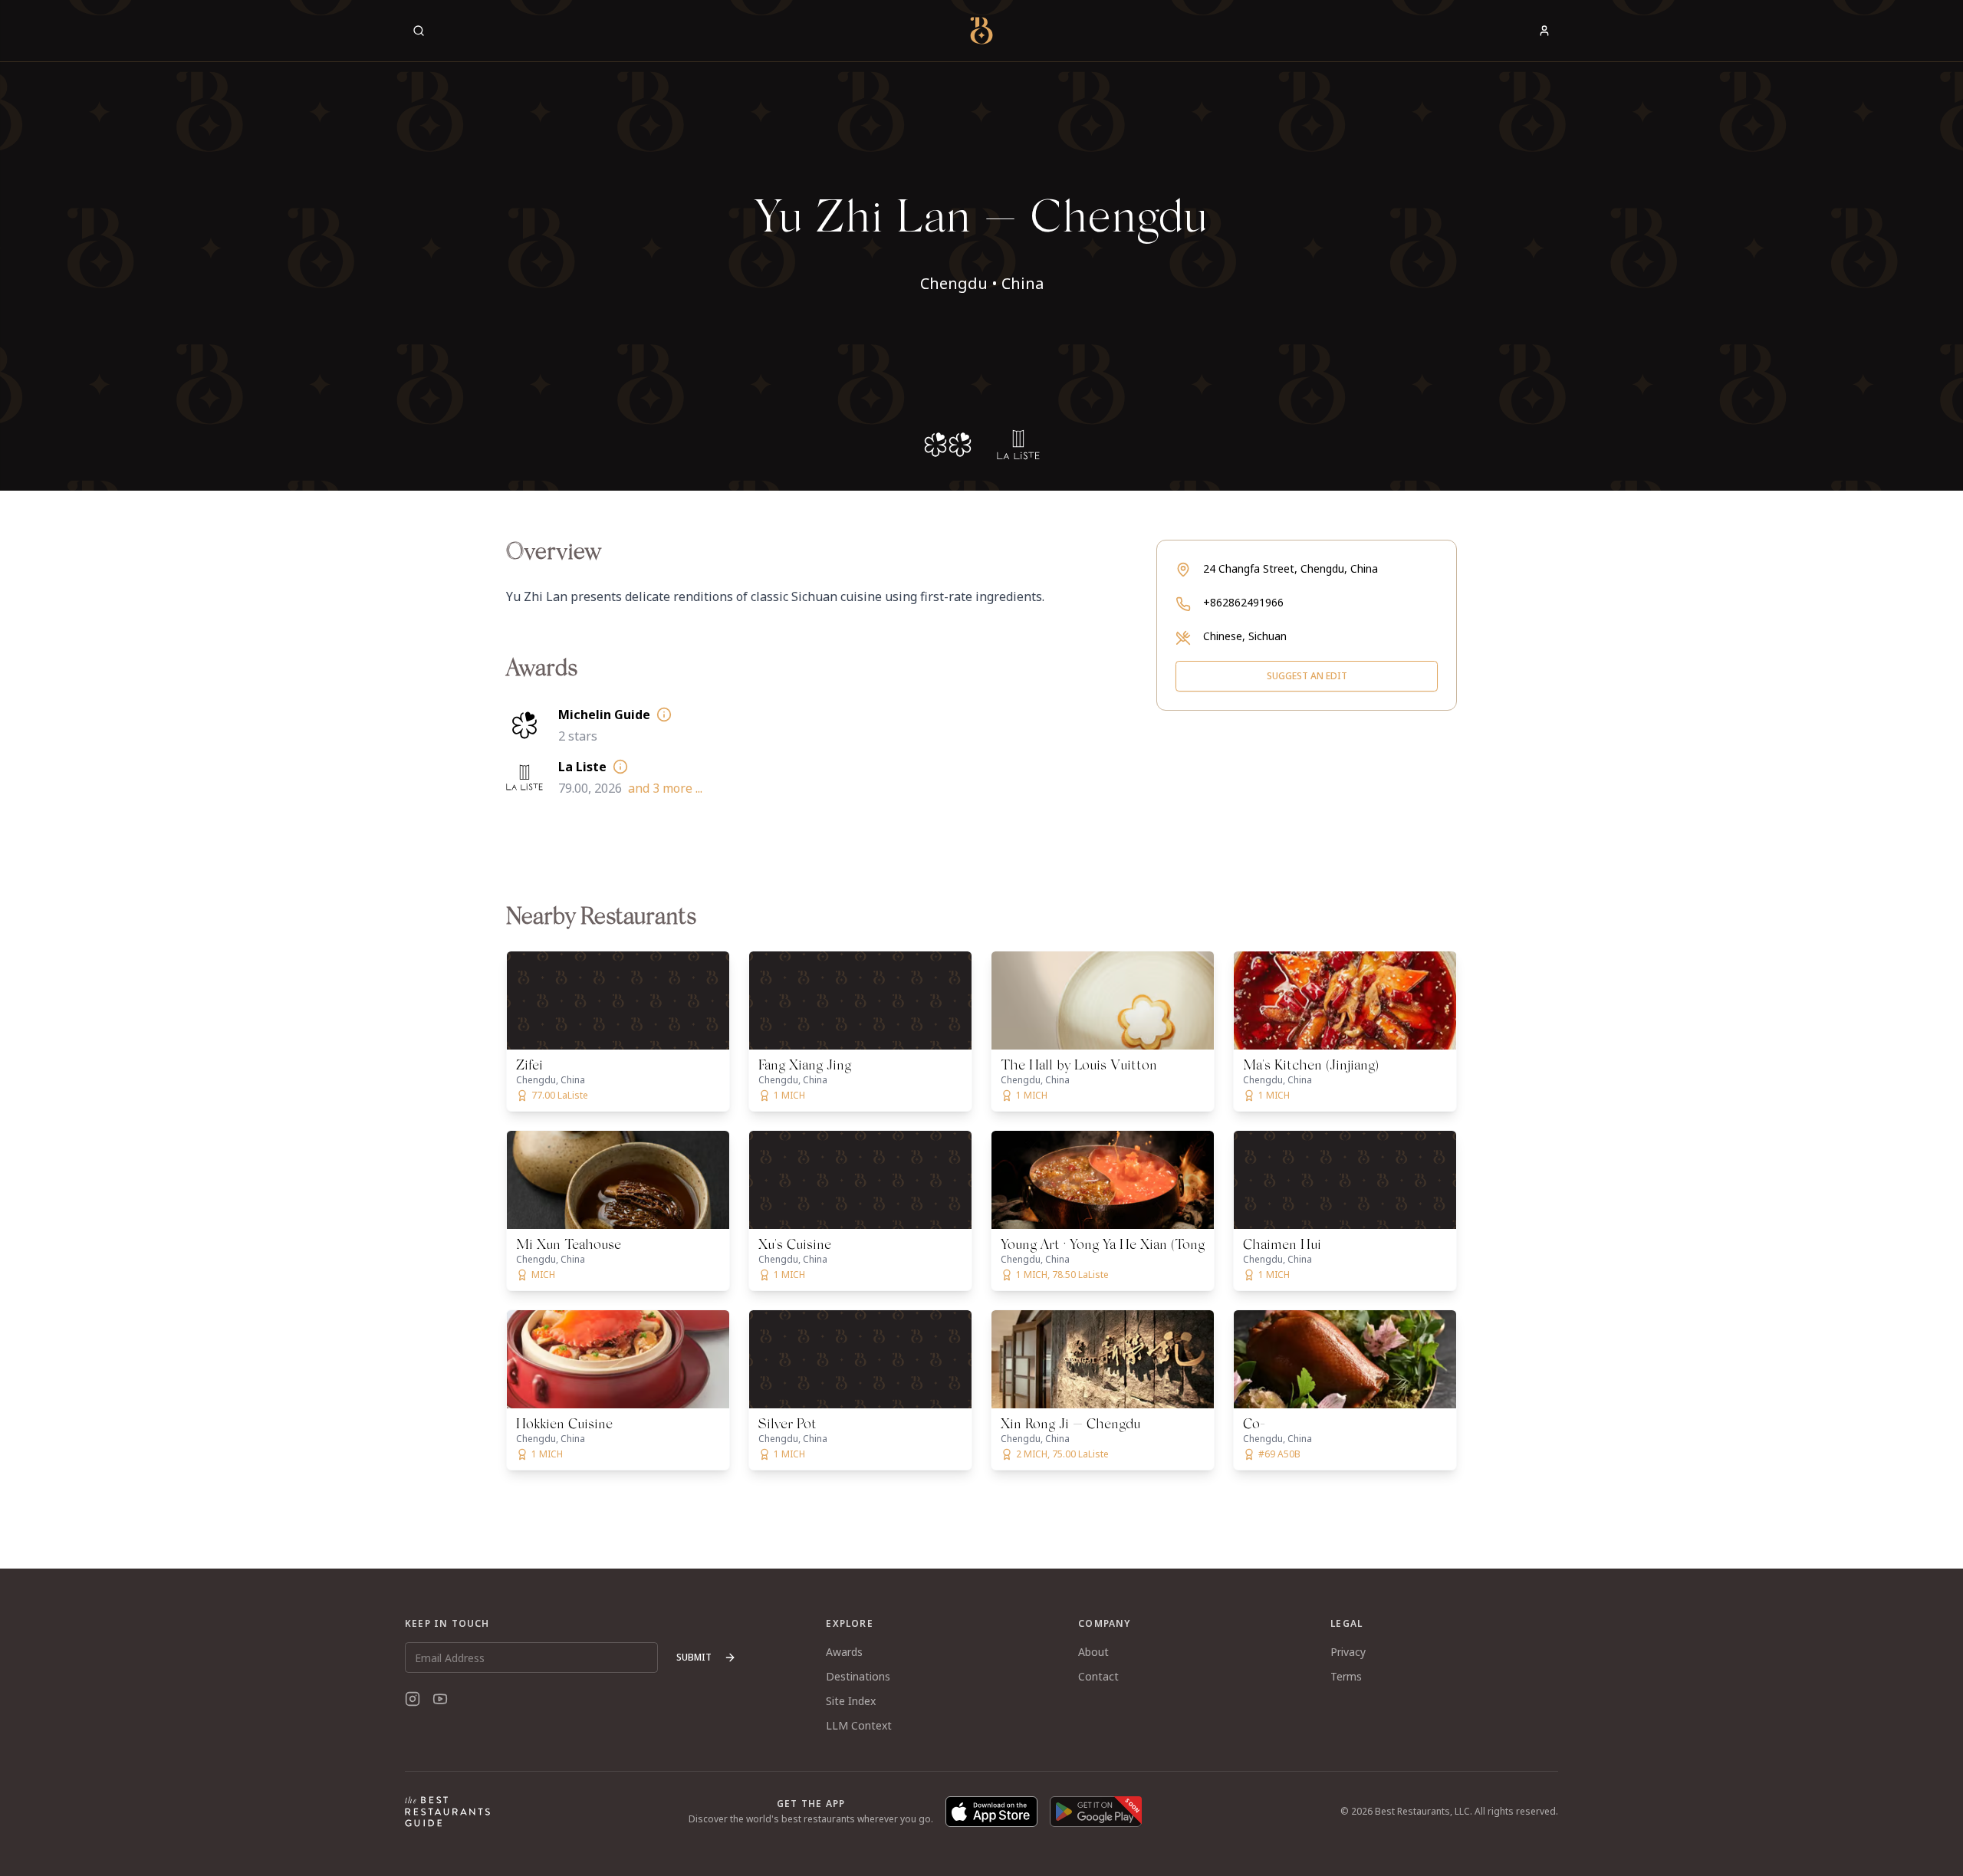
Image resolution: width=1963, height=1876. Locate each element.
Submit (694, 1657)
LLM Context (859, 1725)
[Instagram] (413, 1699)
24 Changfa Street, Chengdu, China (1291, 568)
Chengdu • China (982, 283)
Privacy (1348, 1652)
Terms (1346, 1676)
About (1093, 1652)
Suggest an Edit (1307, 676)
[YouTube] (440, 1699)
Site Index (851, 1701)
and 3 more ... (665, 788)
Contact (1098, 1676)
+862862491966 (1243, 602)
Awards (844, 1652)
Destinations (858, 1676)
